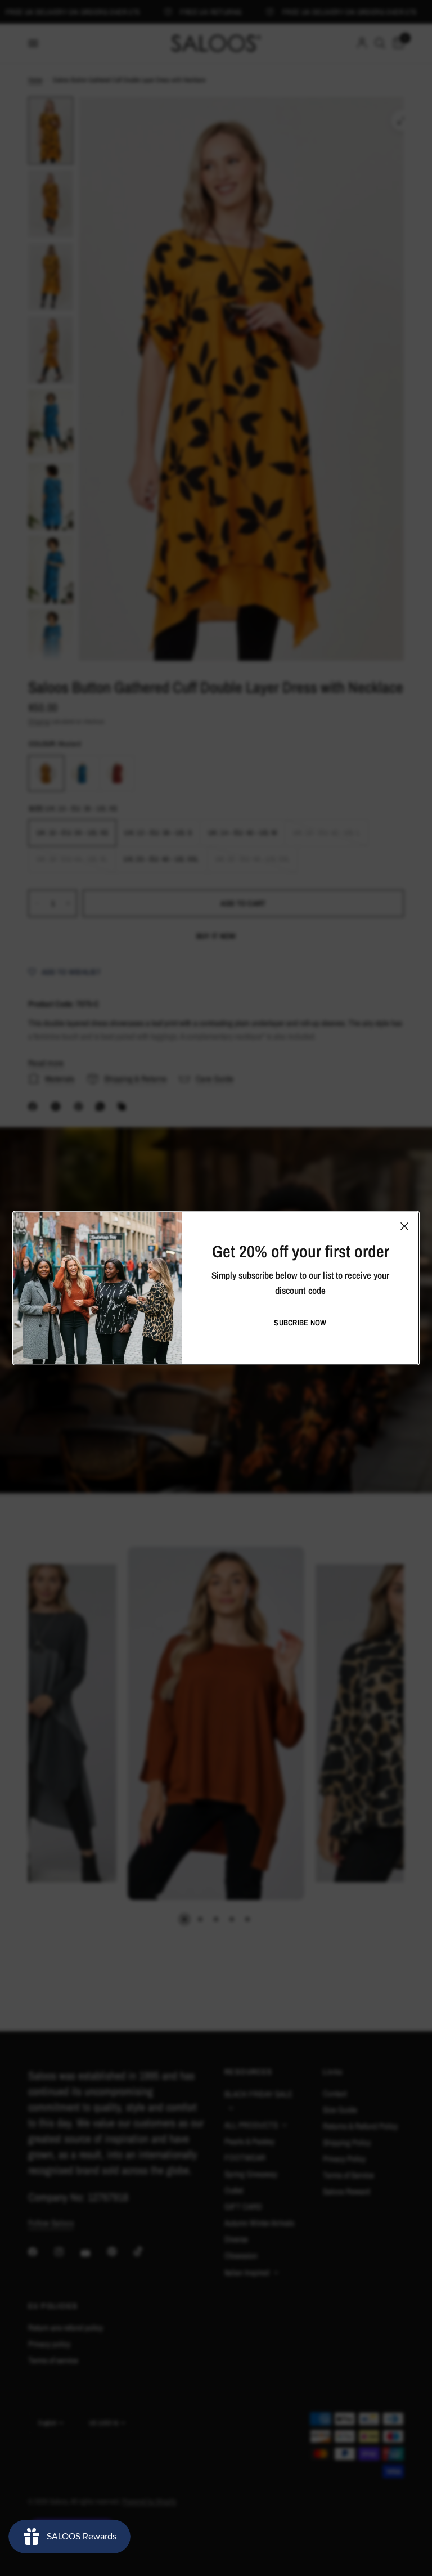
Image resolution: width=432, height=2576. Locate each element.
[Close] (404, 1226)
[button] (300, 1323)
